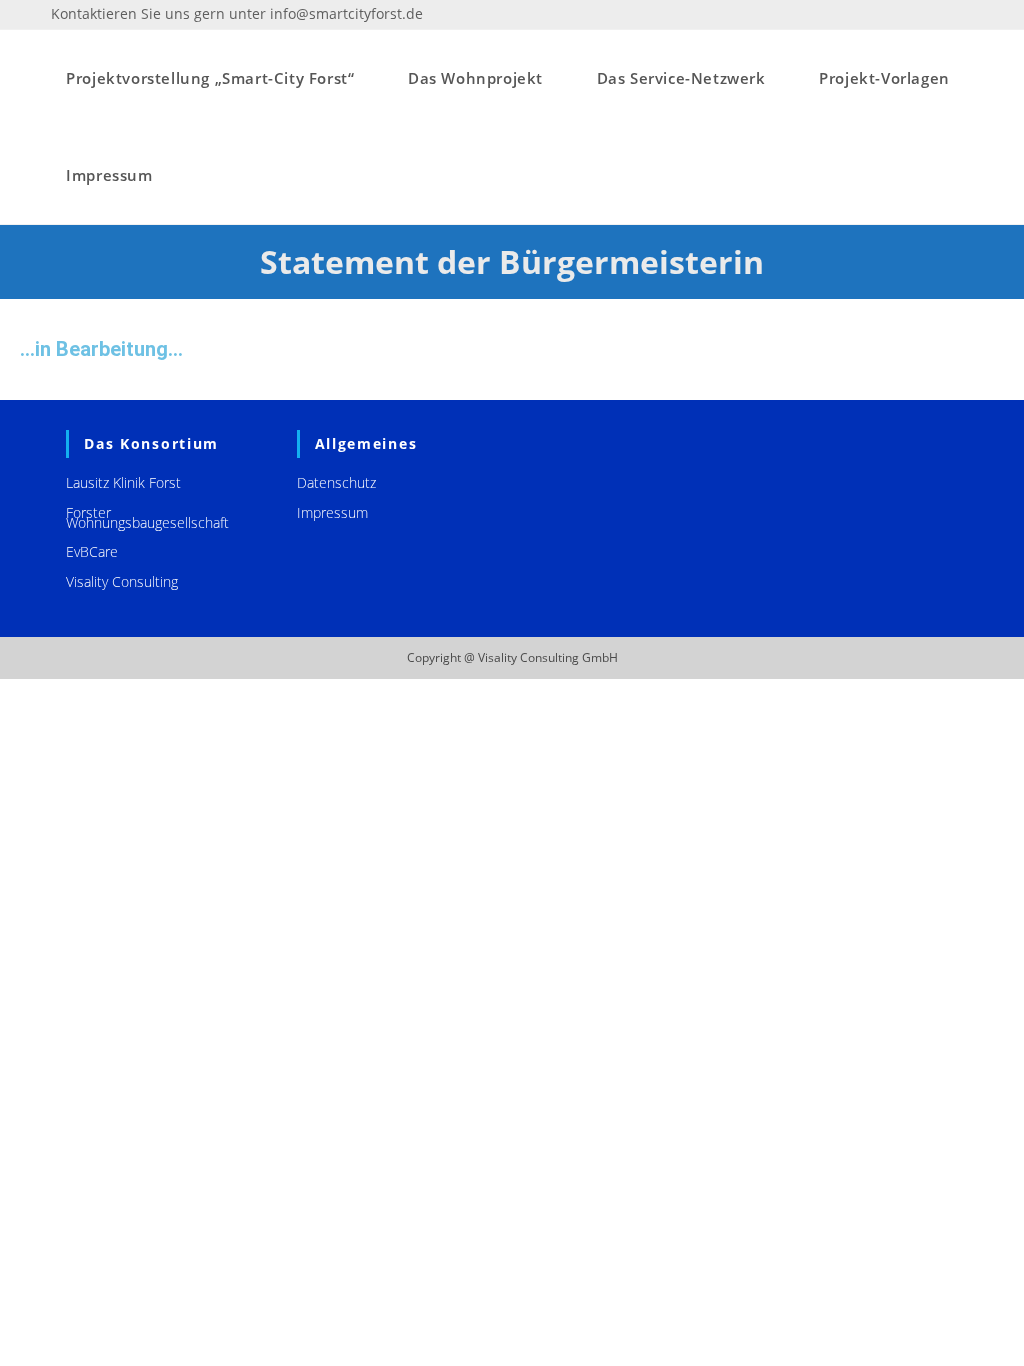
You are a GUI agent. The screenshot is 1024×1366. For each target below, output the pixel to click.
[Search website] (189, 175)
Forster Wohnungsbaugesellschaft (147, 517)
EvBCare (92, 551)
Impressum (332, 512)
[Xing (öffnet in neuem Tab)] (964, 14)
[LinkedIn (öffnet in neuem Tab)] (944, 14)
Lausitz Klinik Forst (123, 482)
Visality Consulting (122, 581)
